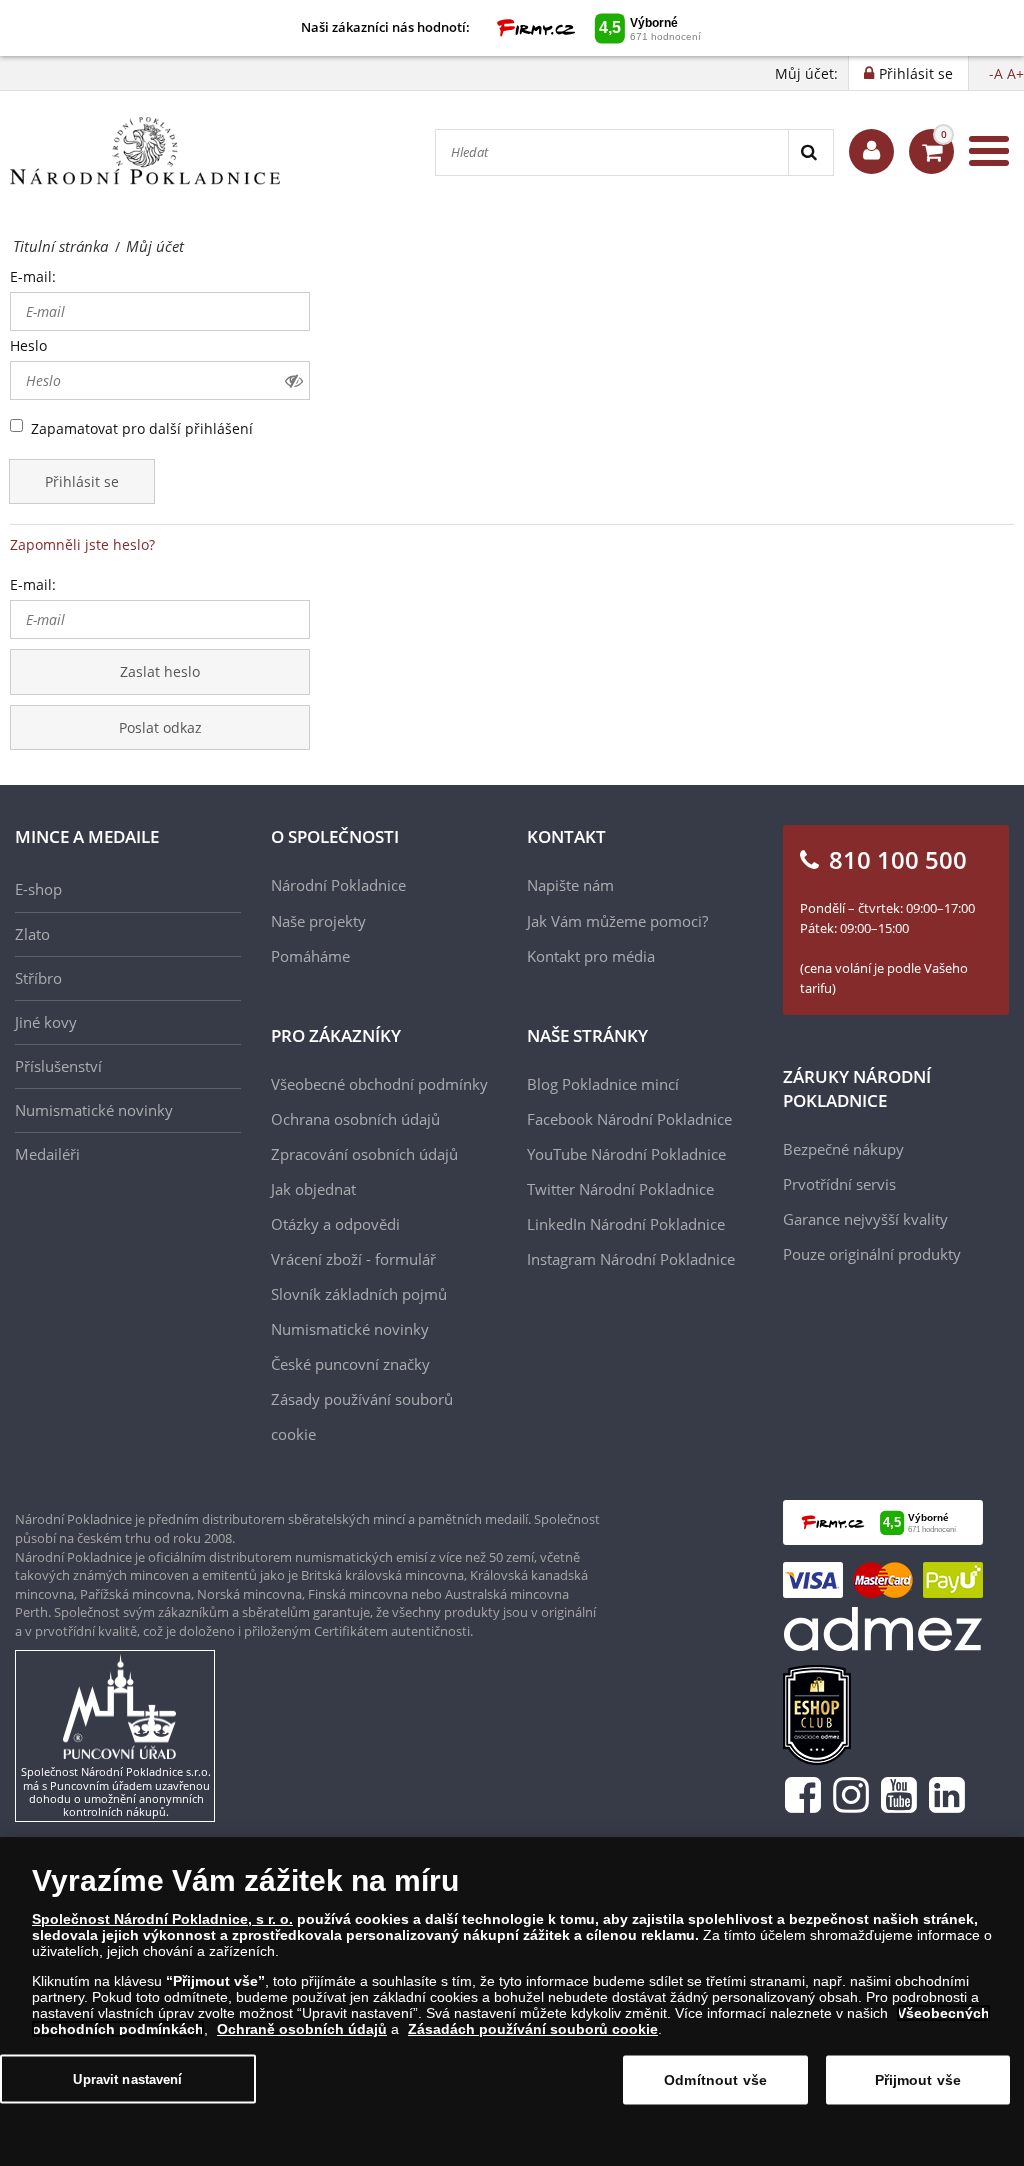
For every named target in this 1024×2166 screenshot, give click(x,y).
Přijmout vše (918, 2080)
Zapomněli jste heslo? (82, 544)
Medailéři (47, 1154)
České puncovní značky (350, 1364)
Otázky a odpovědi (335, 1224)
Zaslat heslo (160, 671)
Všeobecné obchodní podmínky (379, 1084)
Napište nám (570, 885)
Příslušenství (58, 1066)
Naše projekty (318, 921)
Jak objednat (313, 1189)
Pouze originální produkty (872, 1254)
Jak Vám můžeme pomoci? (617, 921)
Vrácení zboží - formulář (353, 1259)
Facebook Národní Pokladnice (629, 1119)
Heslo (28, 345)
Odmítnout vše (715, 2080)
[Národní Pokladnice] (145, 151)
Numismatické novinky (94, 1110)
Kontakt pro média (591, 956)
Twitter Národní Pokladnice (620, 1189)
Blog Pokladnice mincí (603, 1084)
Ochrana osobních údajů (355, 1119)
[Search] (810, 152)
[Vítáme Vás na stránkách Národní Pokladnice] (871, 151)
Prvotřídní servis (839, 1184)
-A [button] (996, 73)
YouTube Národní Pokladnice (626, 1154)
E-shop (38, 889)
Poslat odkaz (160, 727)
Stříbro (38, 978)
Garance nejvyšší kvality (865, 1219)
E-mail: (33, 276)
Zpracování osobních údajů (364, 1154)
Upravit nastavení (127, 2078)
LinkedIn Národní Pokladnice (626, 1224)
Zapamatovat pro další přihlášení (142, 428)
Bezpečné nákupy (843, 1149)
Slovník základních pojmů (359, 1294)
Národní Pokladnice (338, 885)
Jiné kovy (46, 1022)
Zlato (32, 934)
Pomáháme (310, 956)
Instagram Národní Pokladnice (631, 1259)
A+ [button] (1015, 73)
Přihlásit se (82, 481)
